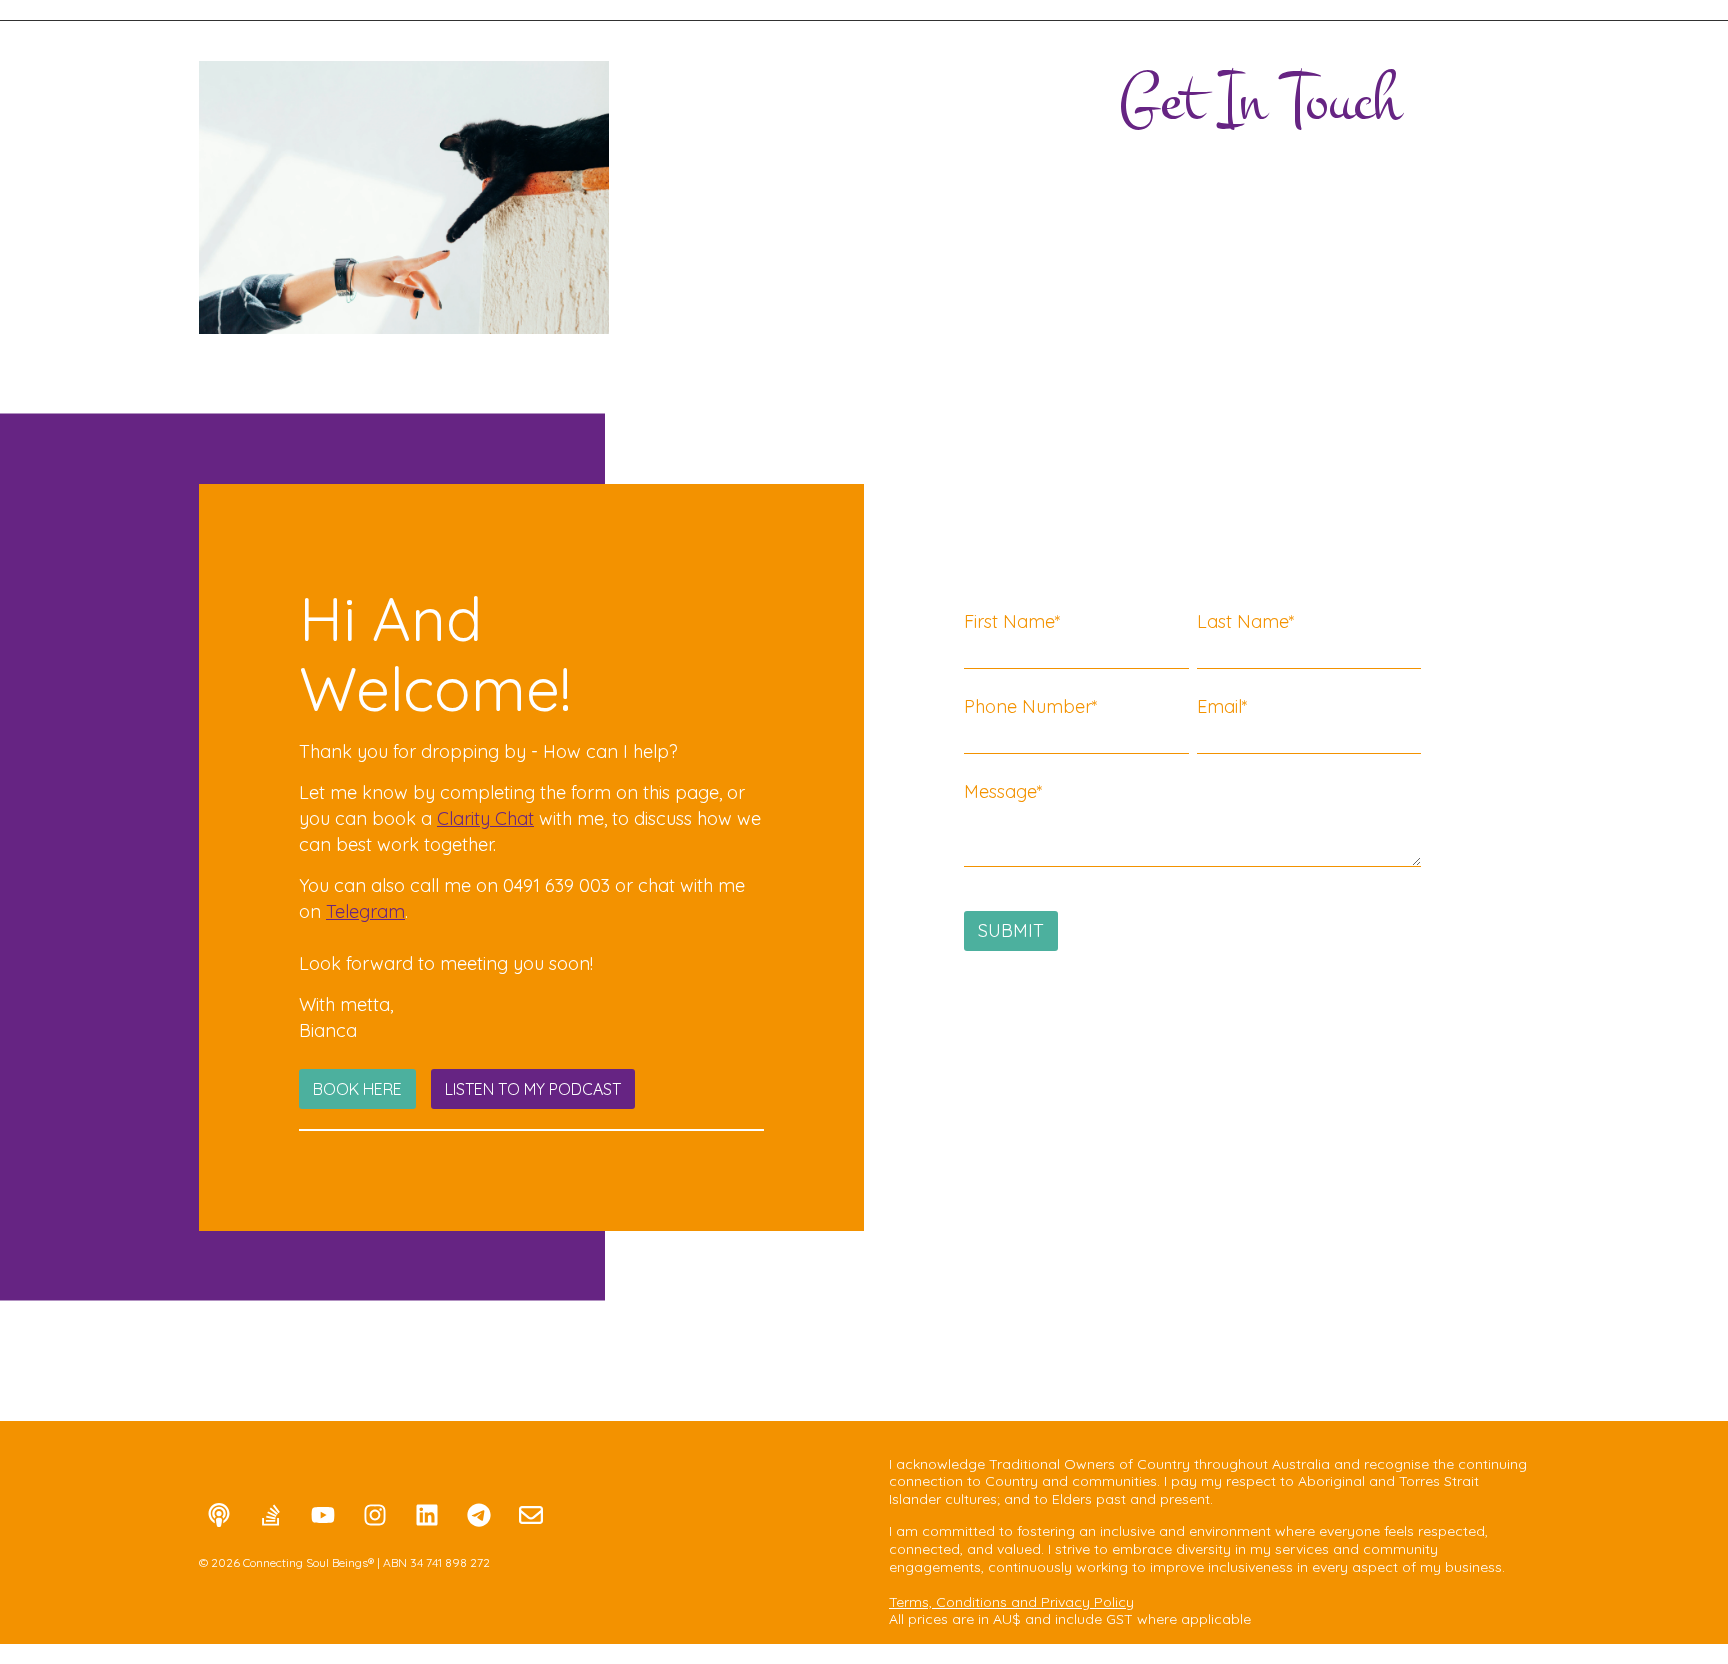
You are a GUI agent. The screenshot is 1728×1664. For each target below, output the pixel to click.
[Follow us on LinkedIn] (427, 1515)
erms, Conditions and (968, 1602)
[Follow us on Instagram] (375, 1515)
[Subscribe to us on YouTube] (323, 1515)
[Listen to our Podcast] (219, 1515)
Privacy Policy (1087, 1602)
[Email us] (531, 1515)
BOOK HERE (357, 1089)
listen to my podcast (533, 1089)
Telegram (365, 911)
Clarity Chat (485, 818)
